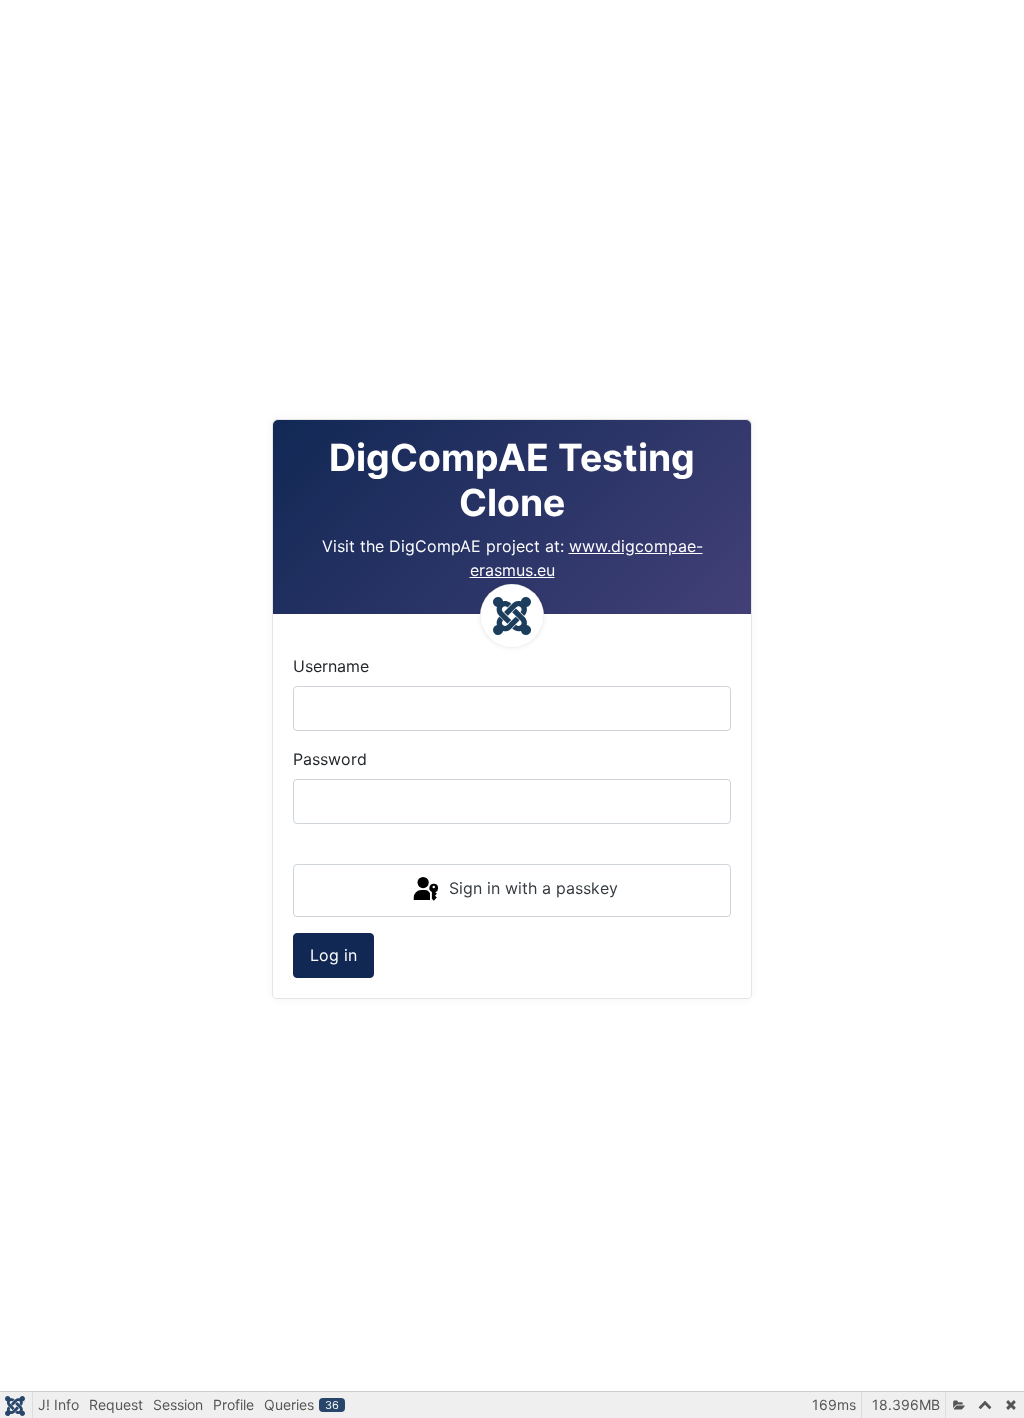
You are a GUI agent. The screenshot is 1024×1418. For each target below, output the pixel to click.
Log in (333, 955)
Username (331, 666)
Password (330, 759)
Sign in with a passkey (531, 889)
